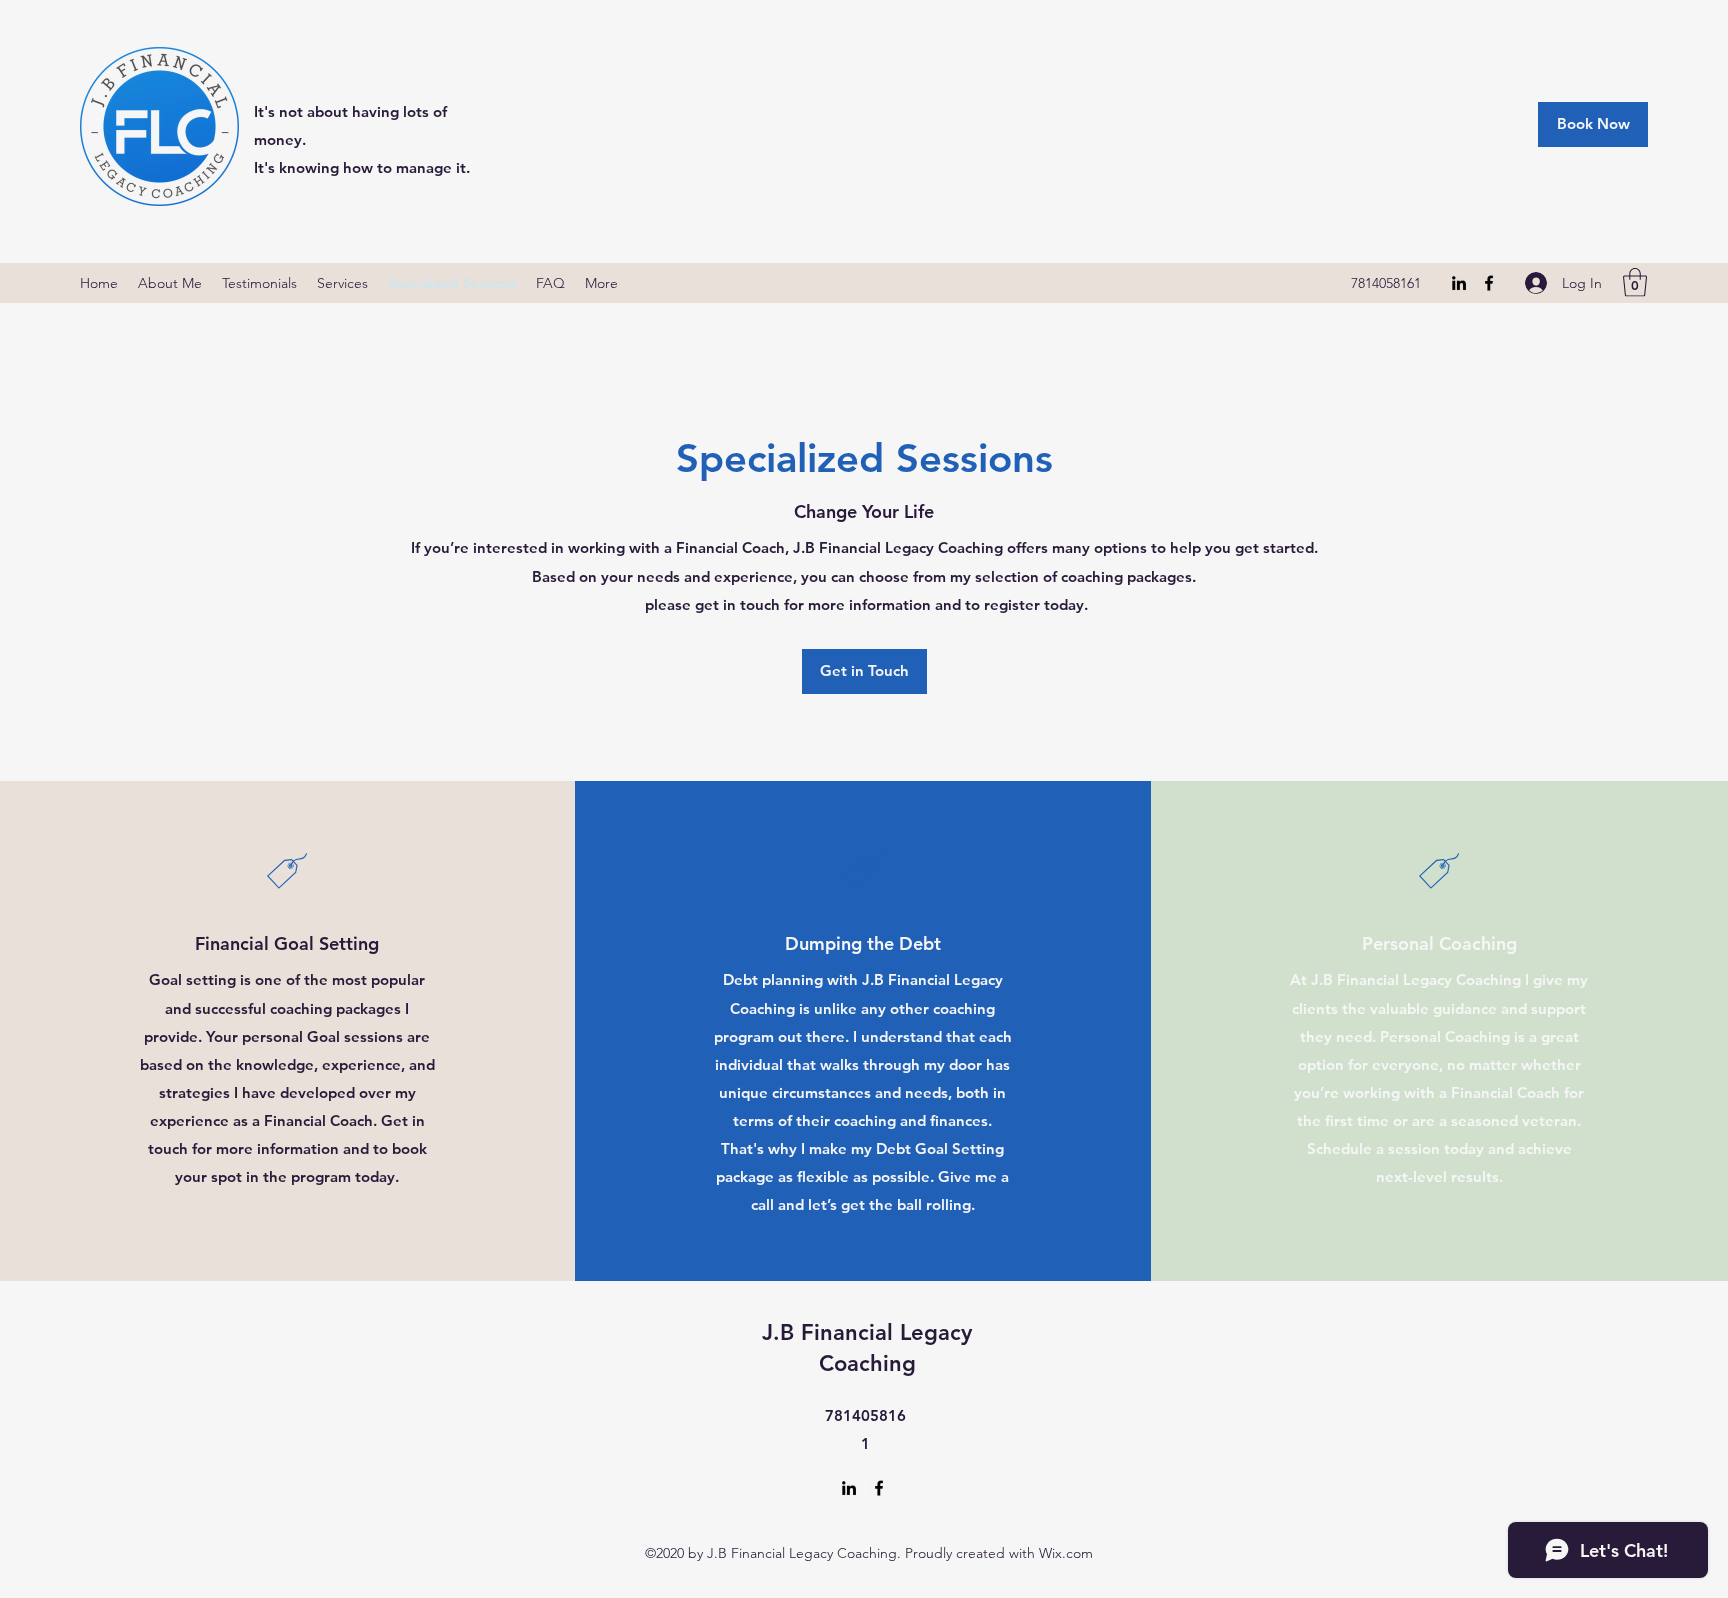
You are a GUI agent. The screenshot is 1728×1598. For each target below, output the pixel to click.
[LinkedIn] (1459, 283)
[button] (1635, 282)
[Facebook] (1489, 283)
